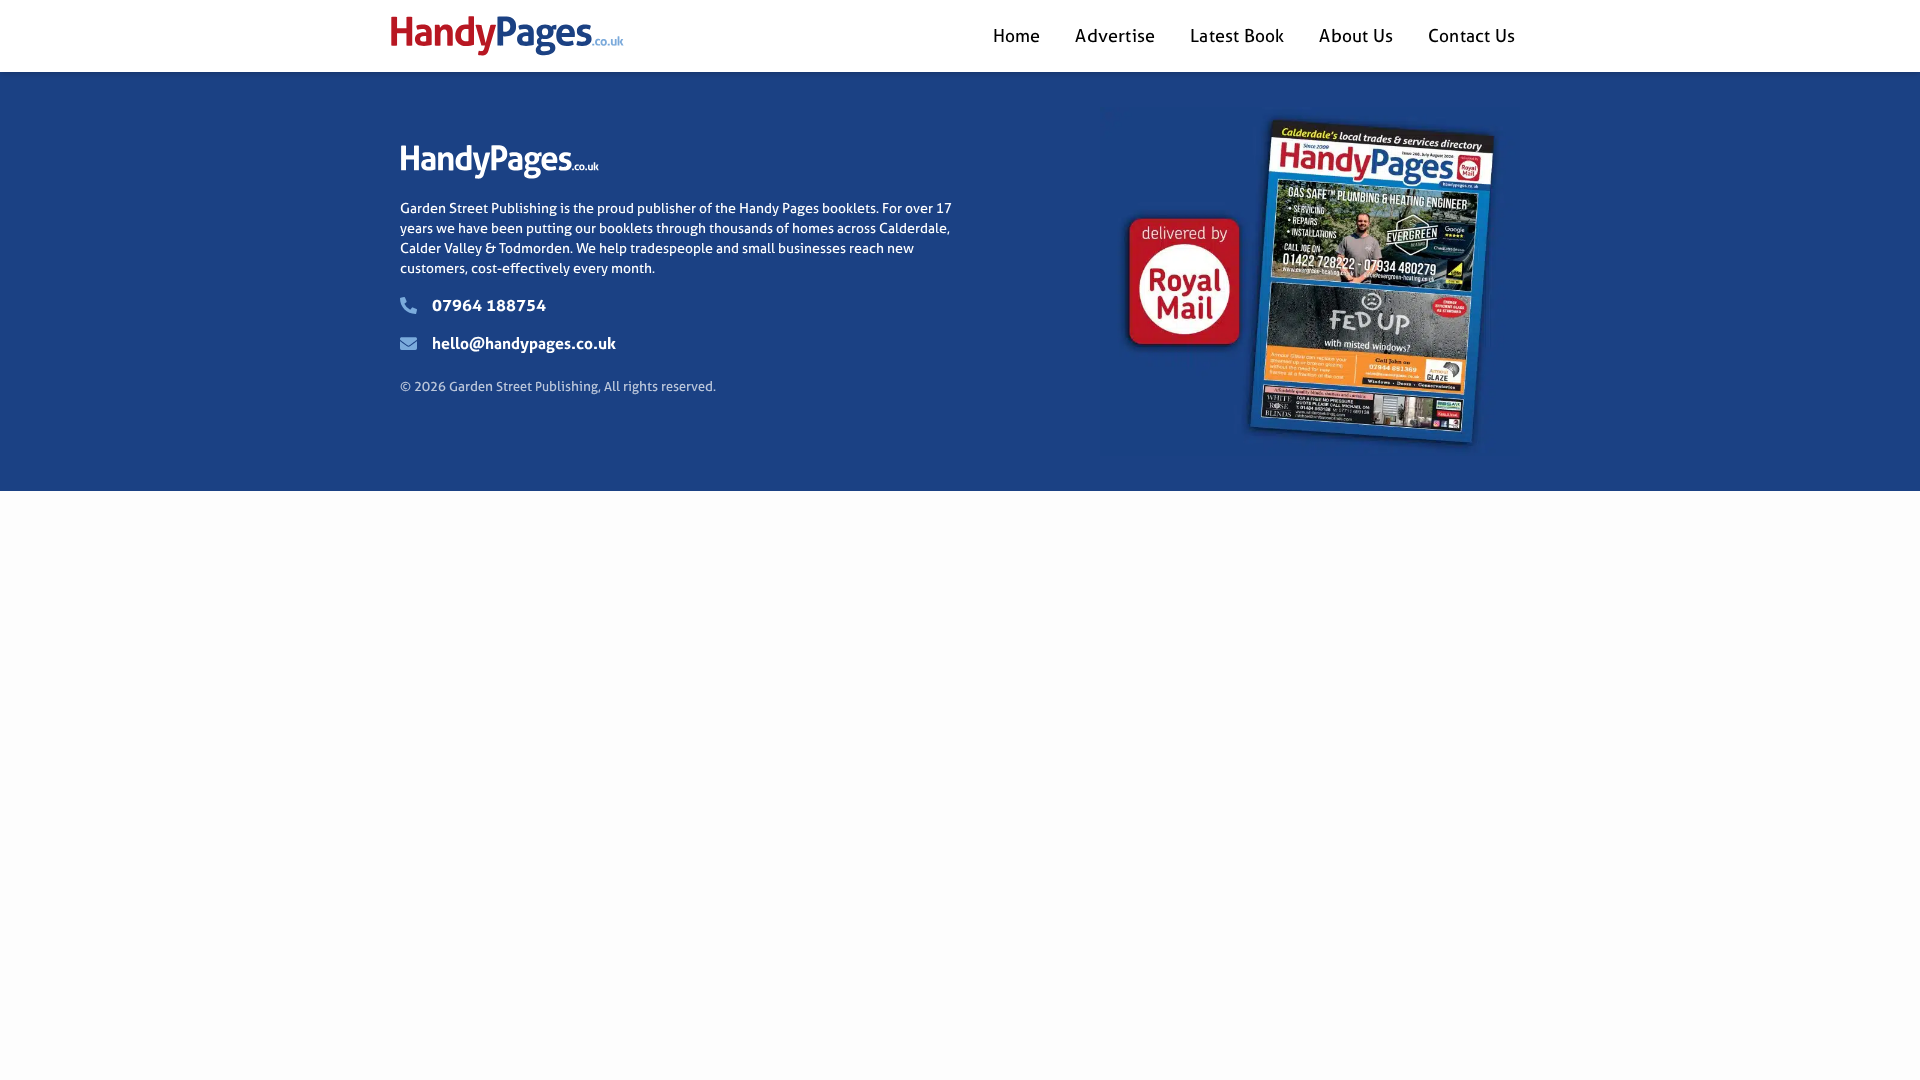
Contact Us (1471, 36)
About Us (1356, 36)
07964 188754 (489, 305)
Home (1017, 36)
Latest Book (1237, 36)
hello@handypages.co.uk (524, 343)
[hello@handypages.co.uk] (408, 343)
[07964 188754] (408, 305)
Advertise (1115, 36)
